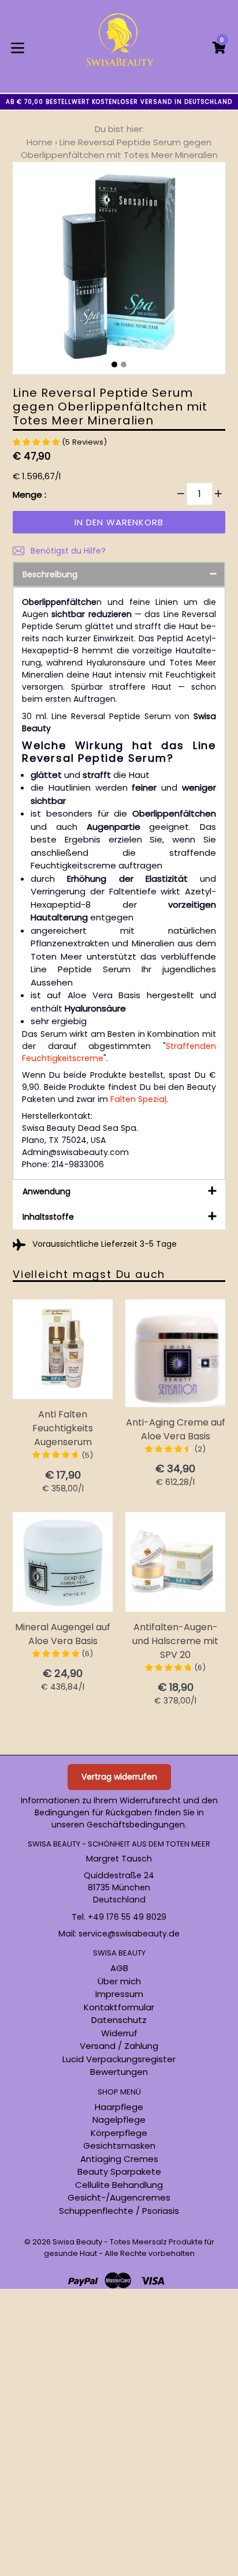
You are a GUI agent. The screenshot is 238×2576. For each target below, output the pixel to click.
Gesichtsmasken (119, 2146)
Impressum (119, 1994)
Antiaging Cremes (119, 2159)
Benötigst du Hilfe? (67, 551)
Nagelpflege (119, 2120)
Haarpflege (119, 2107)
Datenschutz (119, 2020)
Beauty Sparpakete (119, 2171)
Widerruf (119, 2033)
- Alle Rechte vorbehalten (147, 2253)
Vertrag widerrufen (119, 1777)
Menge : (29, 494)
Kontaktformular (119, 2007)
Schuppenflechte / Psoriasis (119, 2211)
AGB (119, 1968)
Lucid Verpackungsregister (119, 2059)
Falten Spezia (137, 1099)
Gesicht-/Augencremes (119, 2197)
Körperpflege (119, 2133)
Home (40, 142)
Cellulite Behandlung (119, 2185)
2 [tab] (124, 364)
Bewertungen (119, 2072)
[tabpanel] (119, 271)
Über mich (119, 1981)
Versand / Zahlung (119, 2046)
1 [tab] (114, 364)
